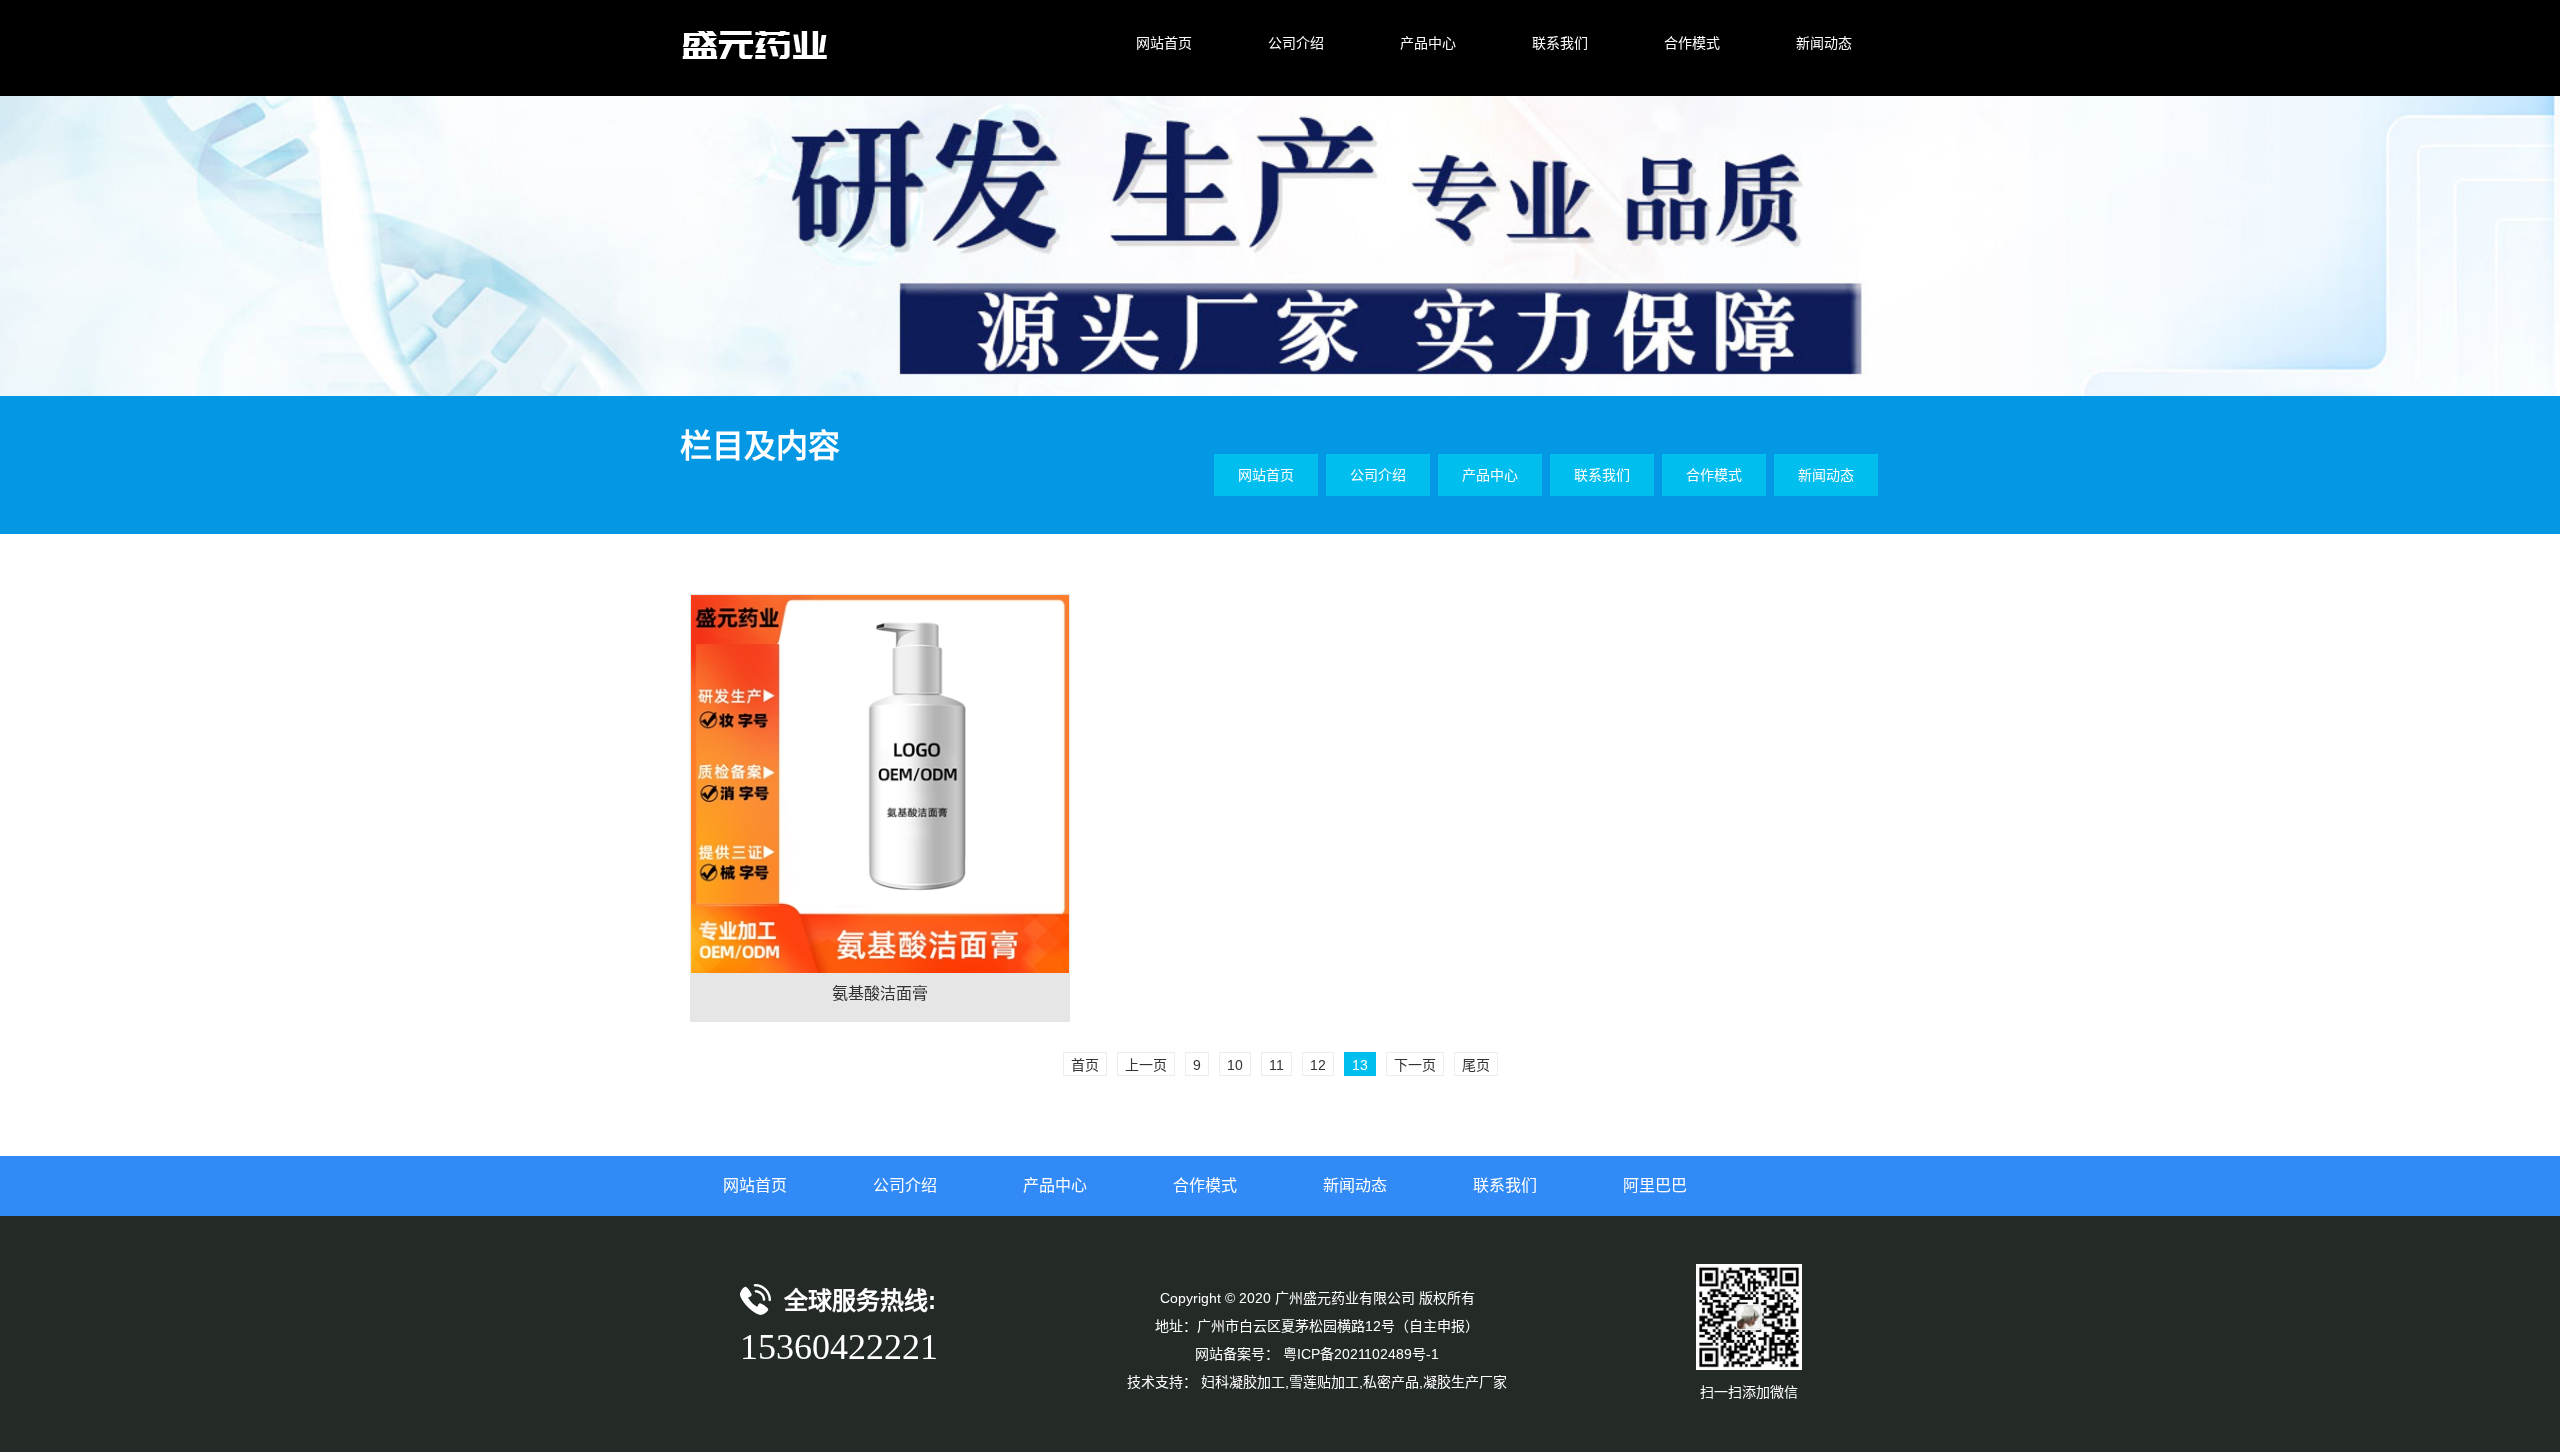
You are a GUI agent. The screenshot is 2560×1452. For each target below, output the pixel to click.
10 (1235, 1065)
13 (1360, 1065)
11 (1276, 1065)
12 (1318, 1065)
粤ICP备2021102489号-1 (1361, 1354)
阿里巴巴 (1655, 1185)
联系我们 (1505, 1185)
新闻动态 (1355, 1185)
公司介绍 (905, 1185)
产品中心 (1055, 1185)
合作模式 (1205, 1185)
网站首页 (755, 1185)
